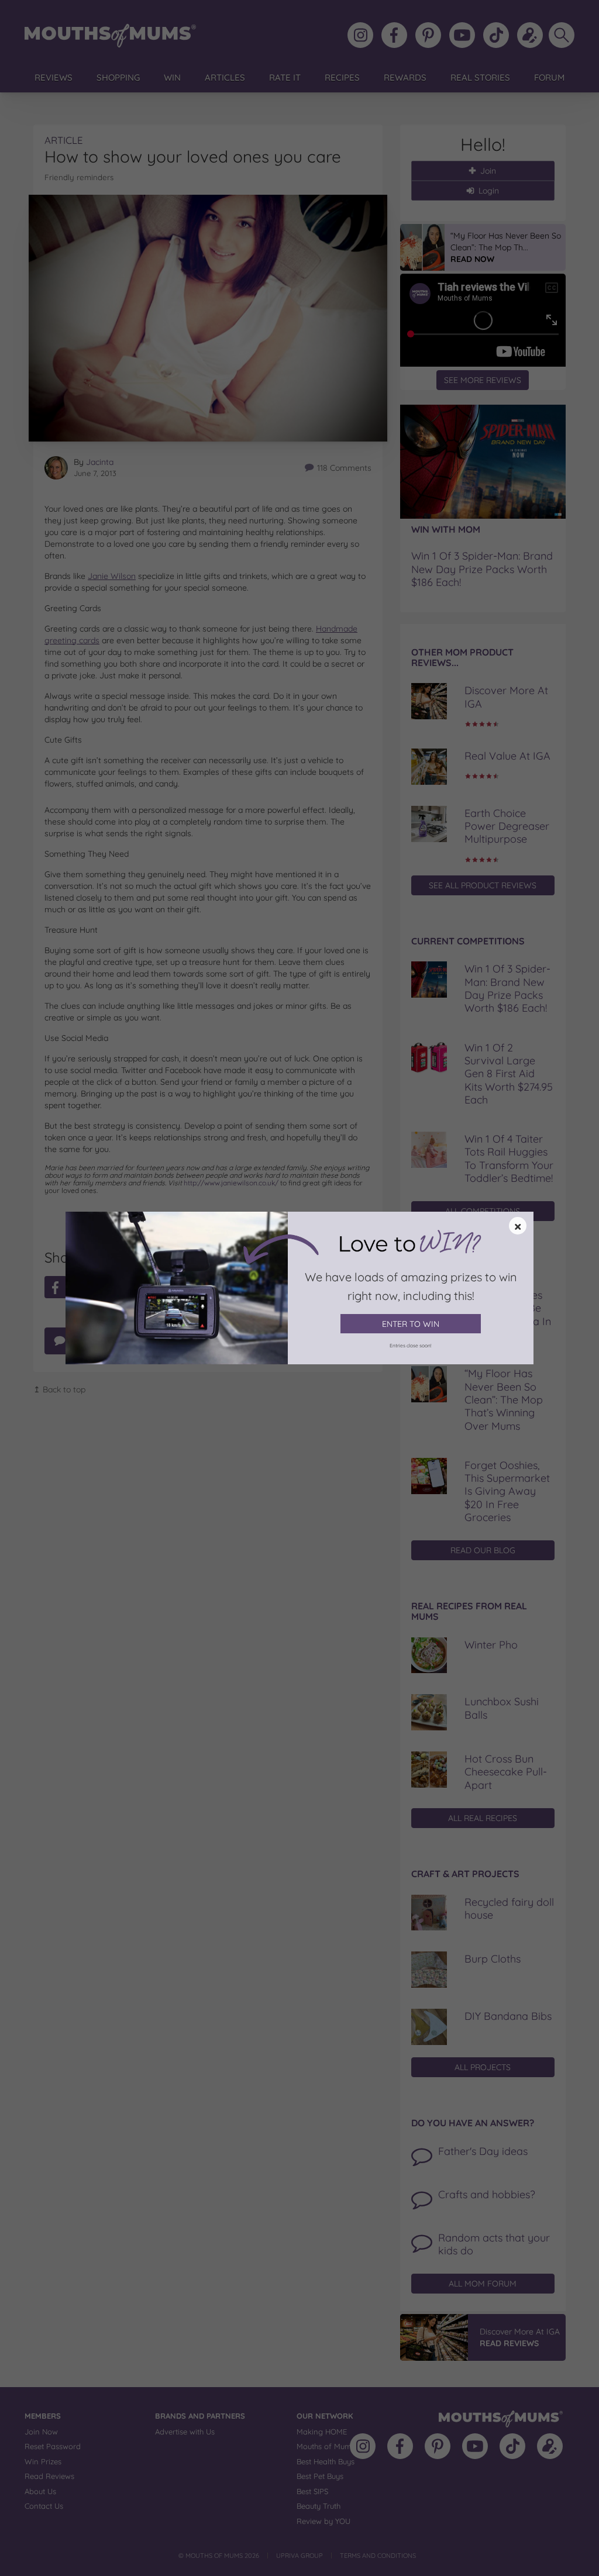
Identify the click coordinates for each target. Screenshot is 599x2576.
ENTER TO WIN (411, 1324)
